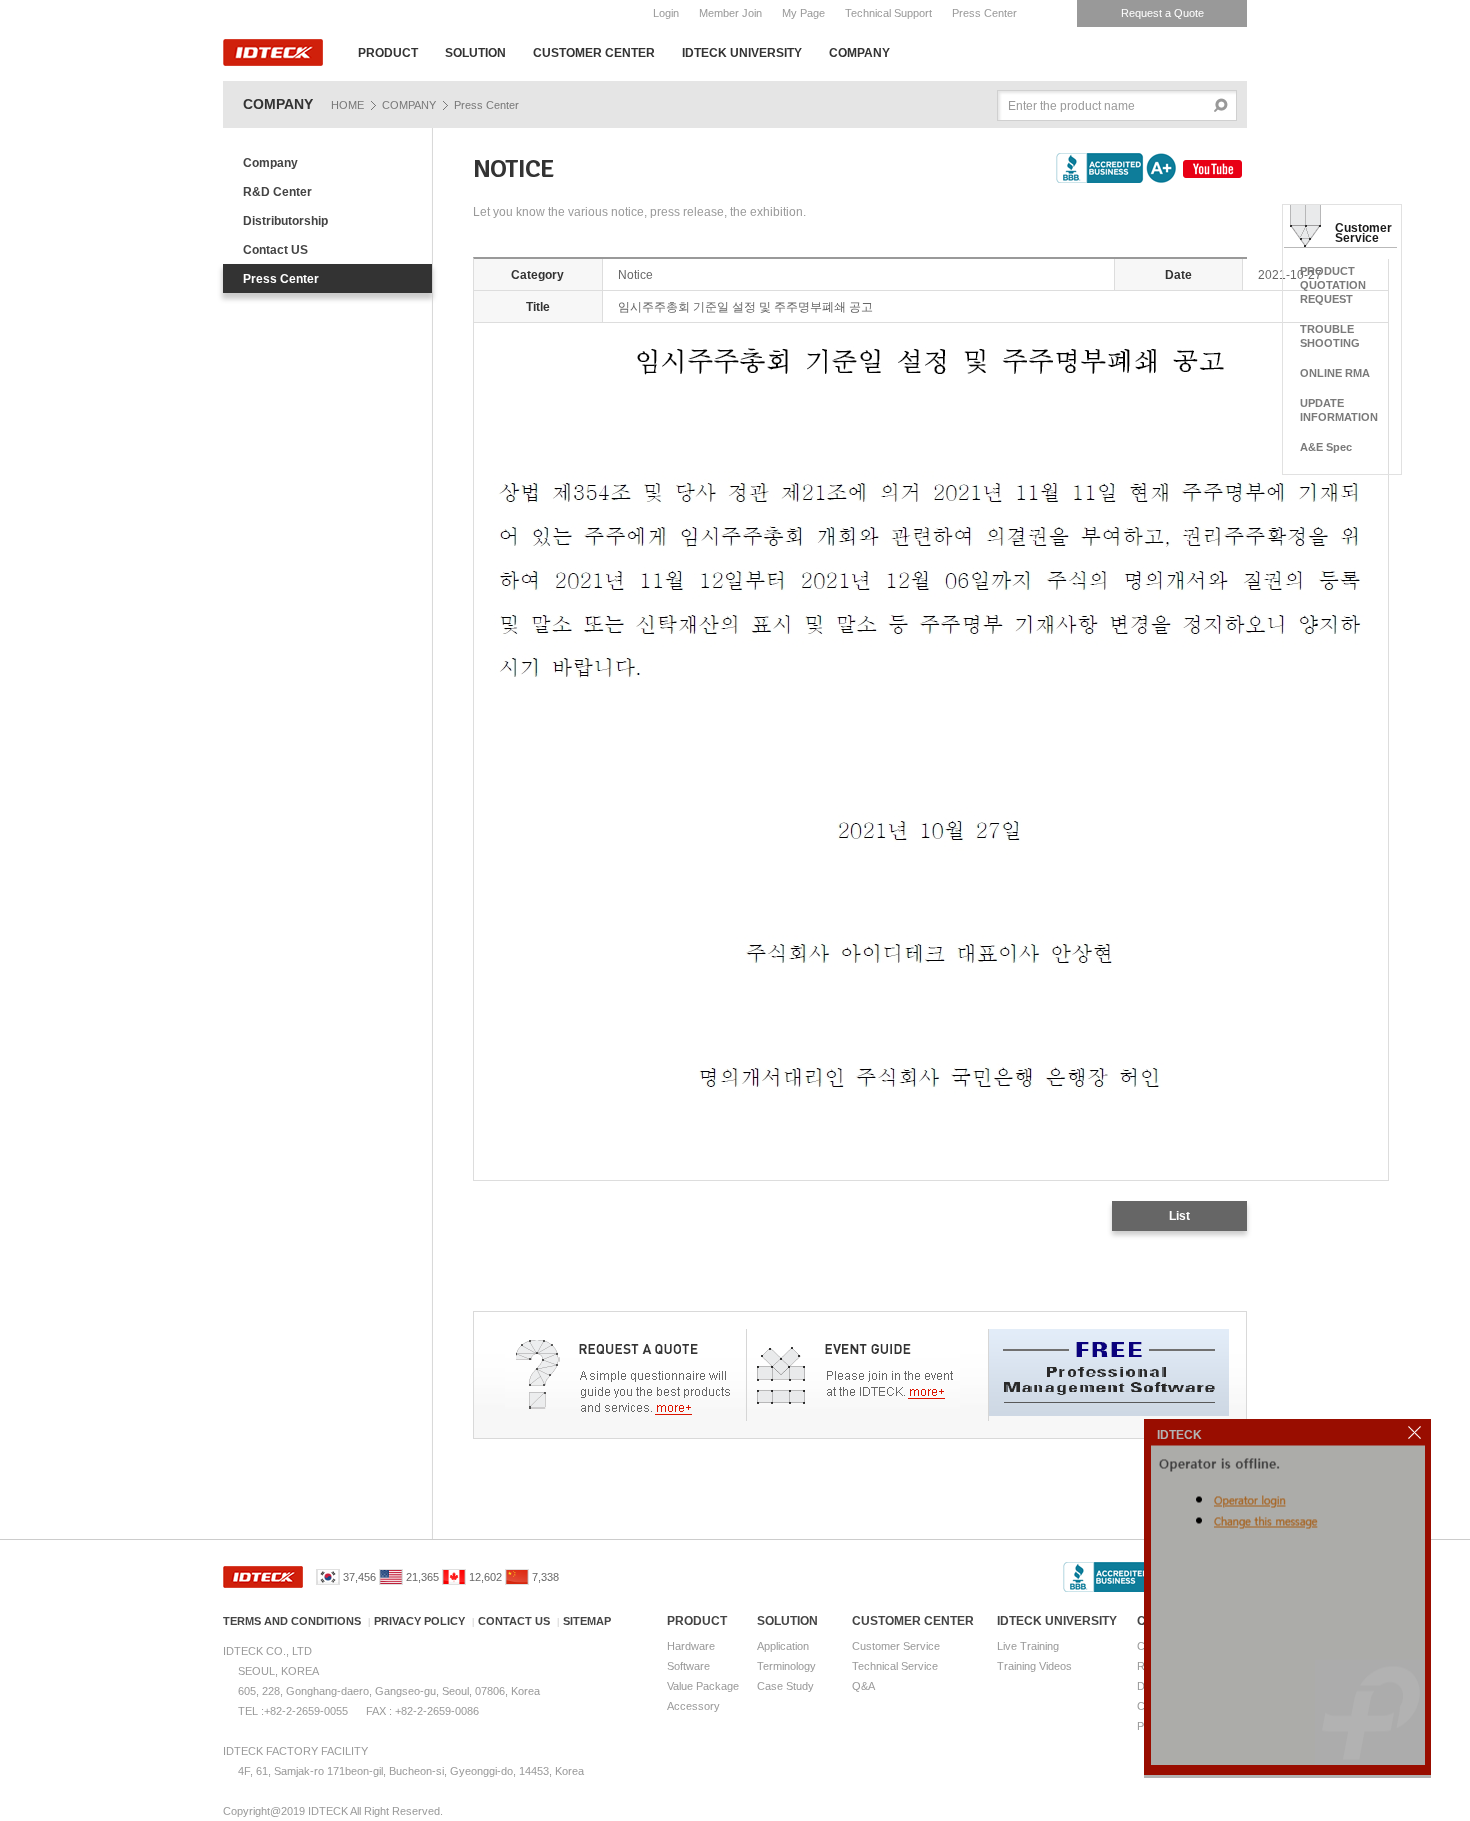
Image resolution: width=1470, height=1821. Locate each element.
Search (1221, 105)
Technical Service (895, 1666)
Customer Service (896, 1646)
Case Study (785, 1686)
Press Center (984, 13)
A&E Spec (1326, 447)
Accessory (693, 1706)
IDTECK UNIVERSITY (742, 53)
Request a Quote (1162, 13)
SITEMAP (587, 1621)
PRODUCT (388, 53)
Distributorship (285, 221)
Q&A (863, 1686)
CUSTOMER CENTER (594, 53)
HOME (347, 105)
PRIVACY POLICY (419, 1621)
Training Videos (1034, 1666)
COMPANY (859, 53)
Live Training (1028, 1646)
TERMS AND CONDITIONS (292, 1621)
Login (666, 13)
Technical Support (888, 13)
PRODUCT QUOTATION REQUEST (1333, 285)
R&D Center (277, 192)
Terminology (786, 1666)
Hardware (691, 1646)
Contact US (275, 250)
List (1179, 1216)
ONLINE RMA (1335, 373)
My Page (803, 13)
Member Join (730, 13)
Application (783, 1646)
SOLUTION (475, 53)
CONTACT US (514, 1621)
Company (270, 163)
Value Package (703, 1686)
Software (688, 1666)
